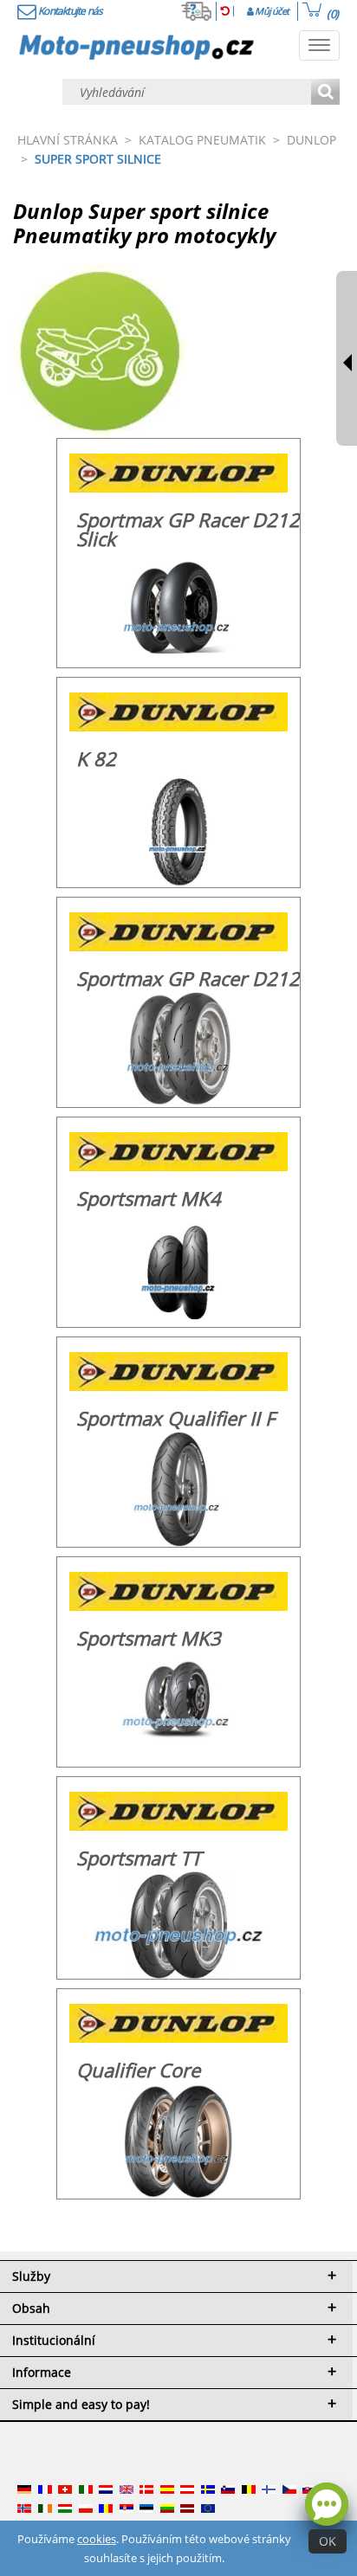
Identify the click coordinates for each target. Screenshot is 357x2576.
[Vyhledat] (325, 93)
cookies (97, 2539)
